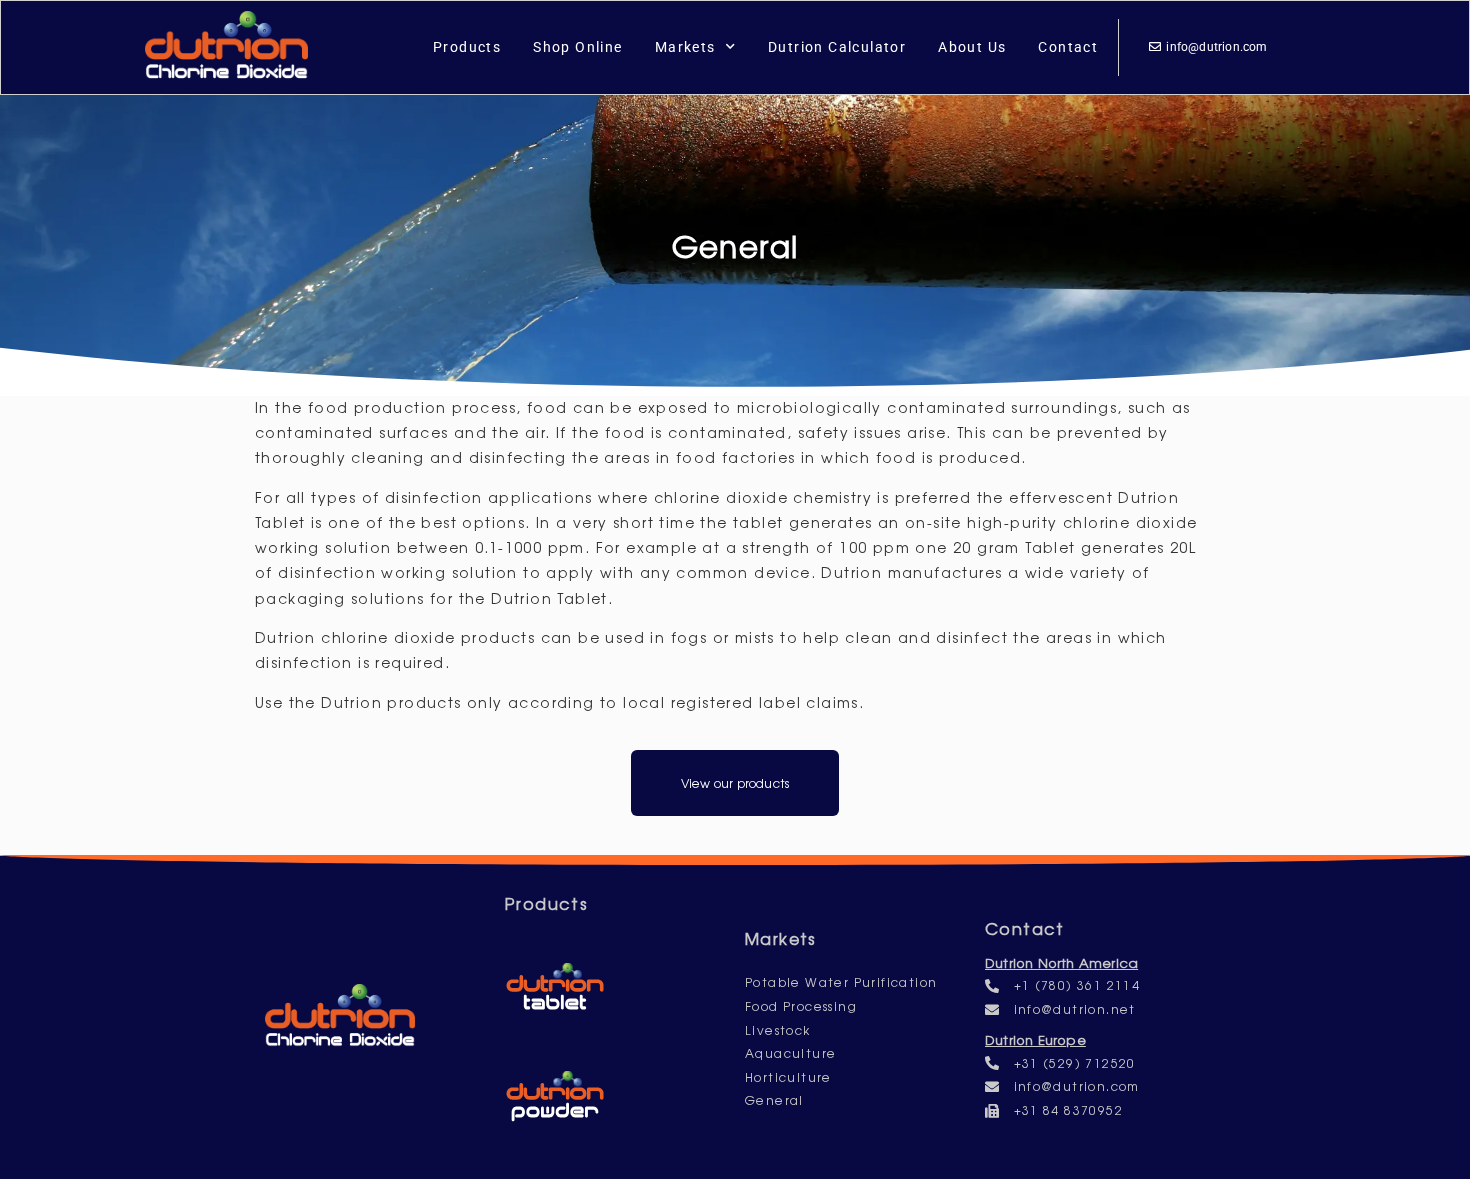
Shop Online (577, 47)
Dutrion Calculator (837, 47)
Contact (1068, 47)
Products (467, 47)
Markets (685, 47)
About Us (972, 47)
